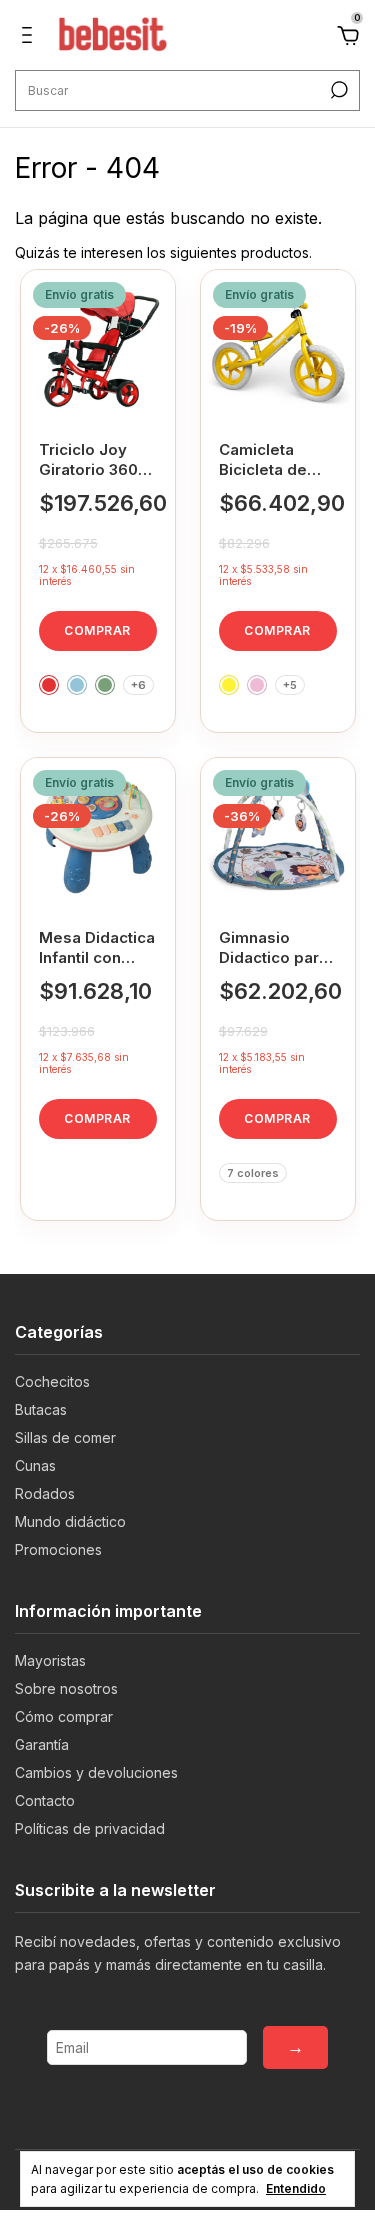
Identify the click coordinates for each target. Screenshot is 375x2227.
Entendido (296, 2188)
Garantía (42, 1744)
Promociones (58, 1549)
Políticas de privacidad (90, 1828)
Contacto (45, 1800)
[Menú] (30, 37)
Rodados (45, 1493)
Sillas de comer (65, 1437)
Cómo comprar (64, 1716)
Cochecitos (52, 1381)
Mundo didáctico (70, 1521)
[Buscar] (337, 90)
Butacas (41, 1409)
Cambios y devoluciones (96, 1772)
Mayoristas (50, 1660)
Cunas (35, 1465)
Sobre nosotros (66, 1688)
